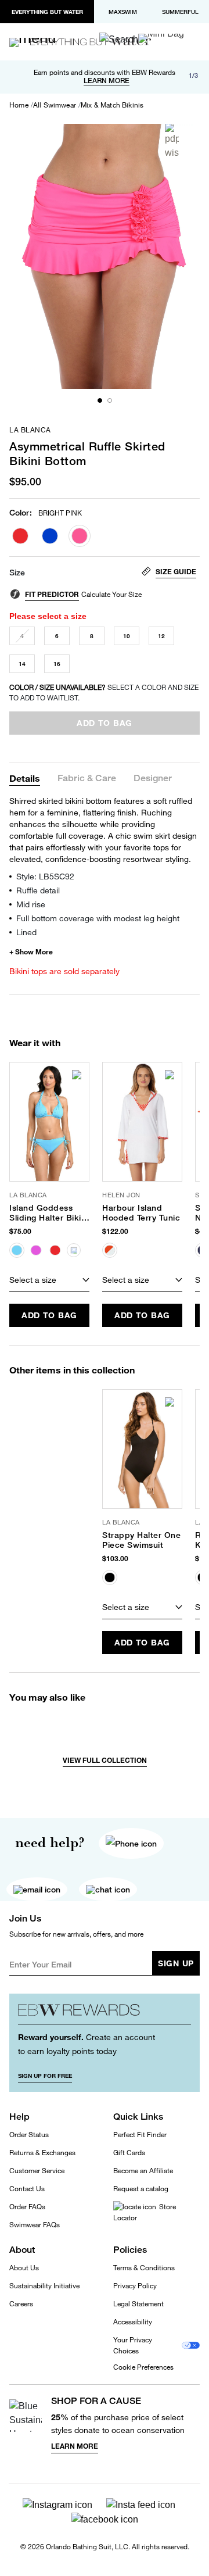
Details (25, 778)
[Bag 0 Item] (161, 38)
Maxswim (123, 12)
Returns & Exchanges (42, 2153)
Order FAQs (27, 2207)
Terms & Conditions (144, 2268)
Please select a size (48, 616)
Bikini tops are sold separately (64, 971)
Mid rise (31, 904)
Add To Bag (49, 1315)
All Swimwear (55, 105)
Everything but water (47, 12)
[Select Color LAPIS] (50, 536)
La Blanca (30, 430)
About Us (24, 2268)
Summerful (180, 12)
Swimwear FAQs (35, 2225)
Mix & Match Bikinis (112, 105)
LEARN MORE (107, 81)
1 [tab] (100, 400)
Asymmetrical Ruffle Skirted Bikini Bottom (87, 453)
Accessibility (133, 2322)
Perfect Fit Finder (140, 2135)
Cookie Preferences (143, 2367)
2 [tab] (110, 400)
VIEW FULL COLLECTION (105, 1760)
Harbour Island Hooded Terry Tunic (141, 1213)
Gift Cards (129, 2153)
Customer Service (37, 2171)
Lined (26, 932)
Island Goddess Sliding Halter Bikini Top (49, 1213)
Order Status (29, 2135)
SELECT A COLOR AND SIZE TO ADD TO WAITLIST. (104, 693)
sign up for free (45, 2076)
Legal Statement (138, 2304)
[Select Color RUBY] (20, 536)
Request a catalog (141, 2189)
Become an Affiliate (143, 2171)
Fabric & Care (87, 779)
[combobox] (49, 1280)
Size (17, 573)
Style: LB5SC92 (45, 876)
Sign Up (176, 1963)
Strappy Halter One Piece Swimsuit (141, 1540)
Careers (21, 2304)
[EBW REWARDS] (105, 2013)
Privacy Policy (135, 2286)
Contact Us (27, 2189)
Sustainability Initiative (44, 2286)
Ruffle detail (38, 890)
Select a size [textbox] (33, 1280)
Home (19, 105)
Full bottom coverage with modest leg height (98, 918)
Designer (153, 779)
